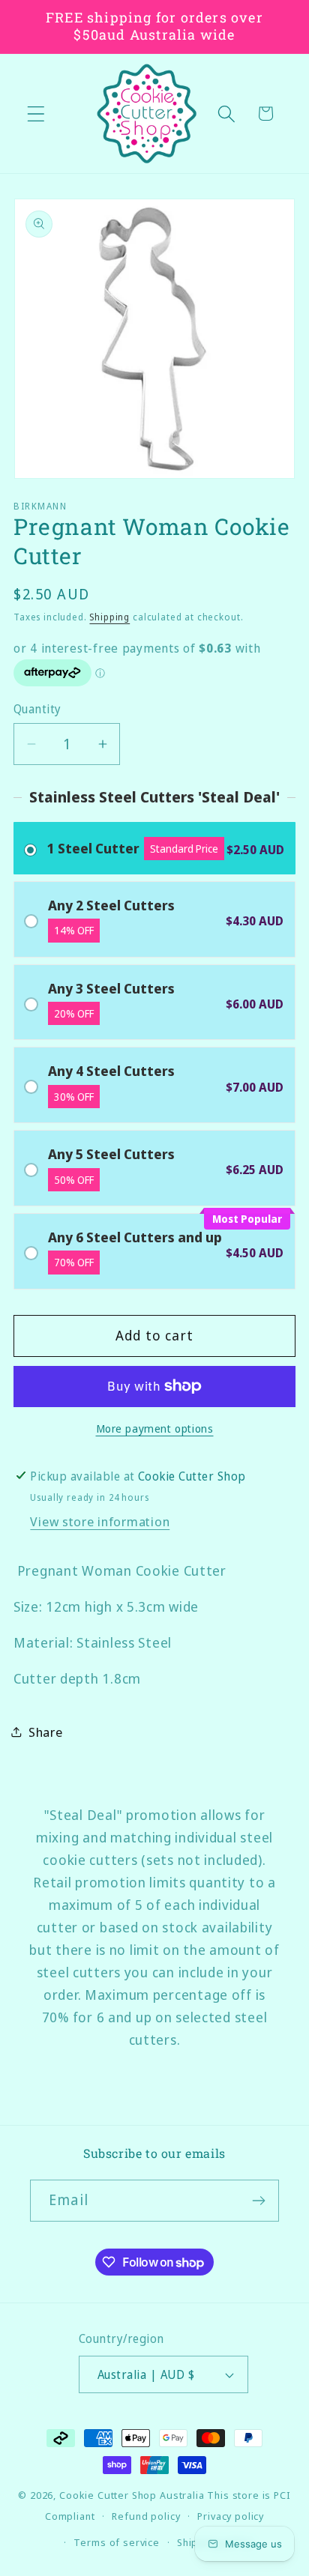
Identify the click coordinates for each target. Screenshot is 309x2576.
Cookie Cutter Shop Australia (132, 2495)
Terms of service (116, 2542)
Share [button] (46, 1732)
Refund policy (146, 2516)
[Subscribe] (258, 2201)
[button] (36, 114)
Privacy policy (231, 2516)
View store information (100, 1521)
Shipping (109, 617)
